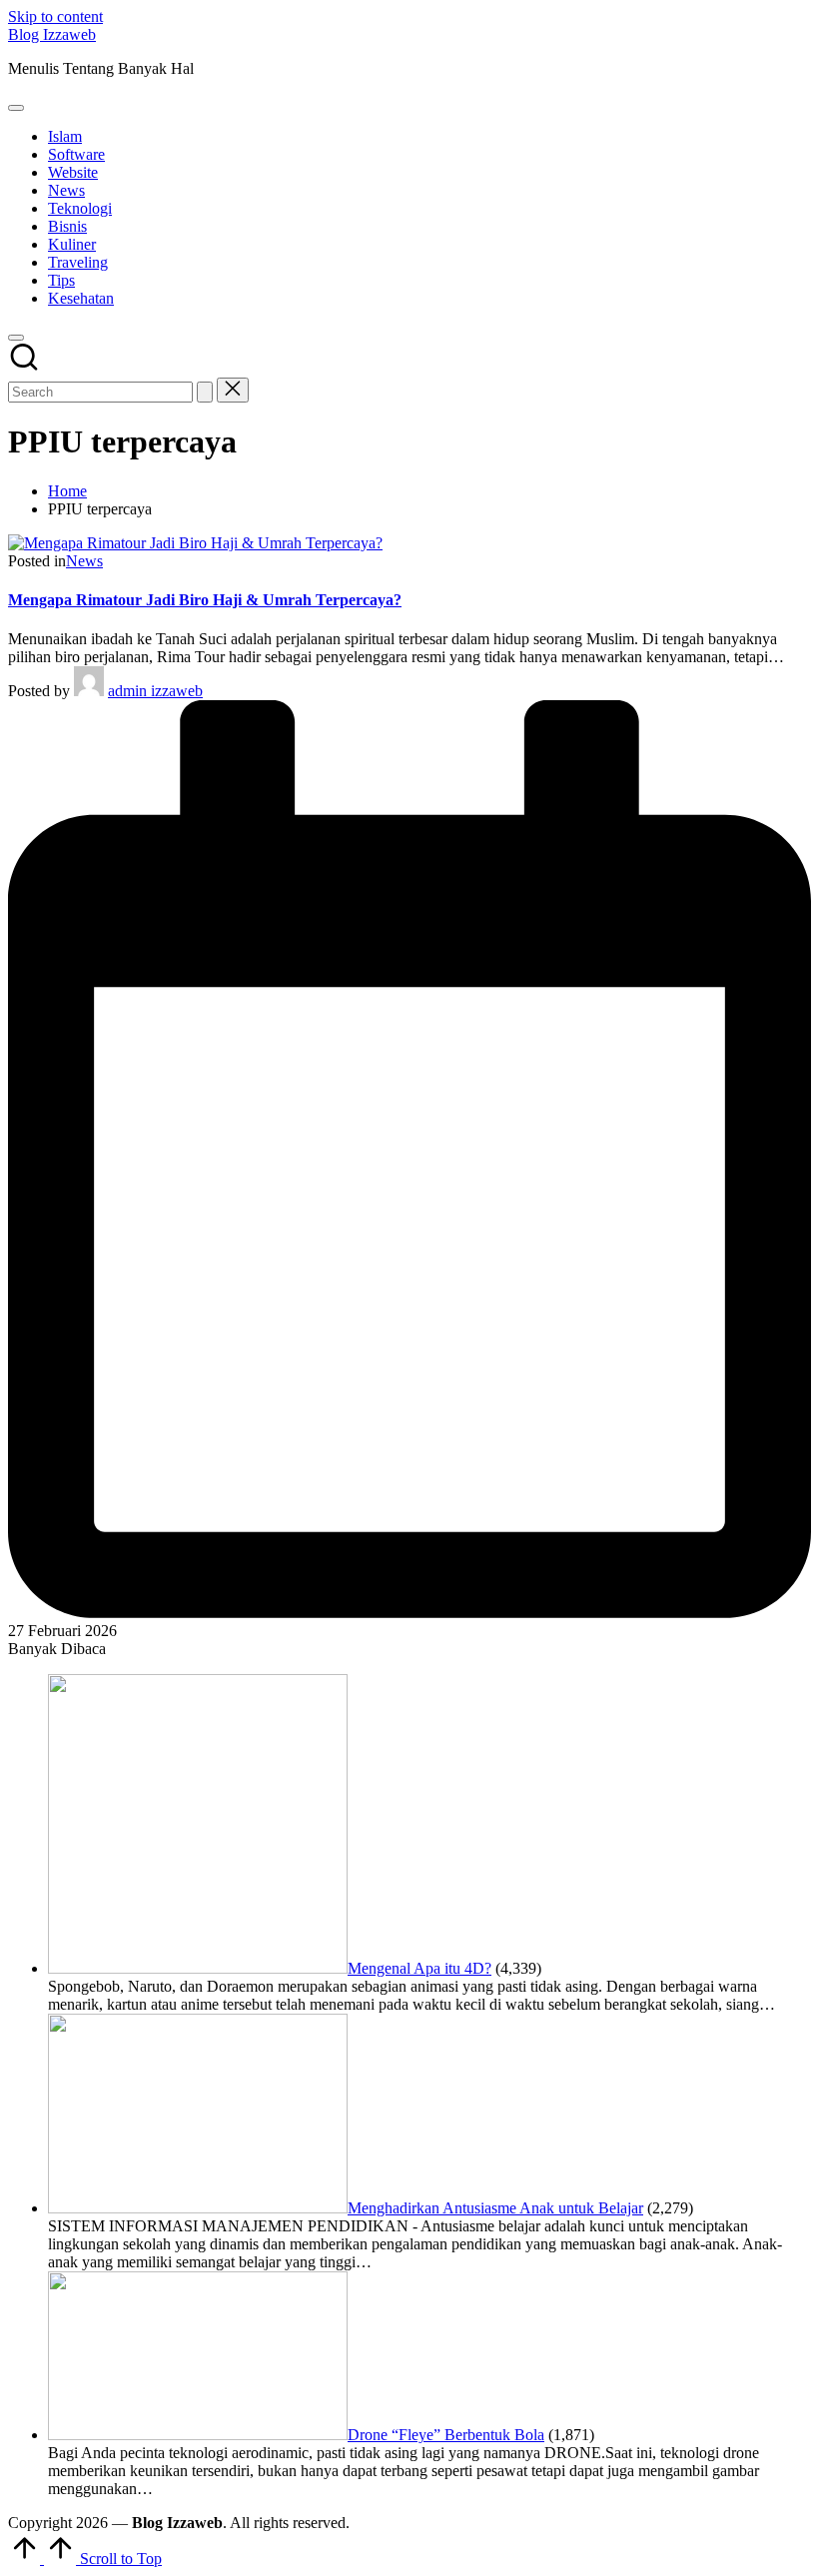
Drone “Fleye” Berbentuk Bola (446, 2435)
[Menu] (16, 108)
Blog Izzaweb (52, 34)
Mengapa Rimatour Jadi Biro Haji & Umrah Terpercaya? (205, 600)
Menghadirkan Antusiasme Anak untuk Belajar (495, 2208)
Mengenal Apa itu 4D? (419, 1968)
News (84, 561)
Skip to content (55, 16)
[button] (205, 392)
